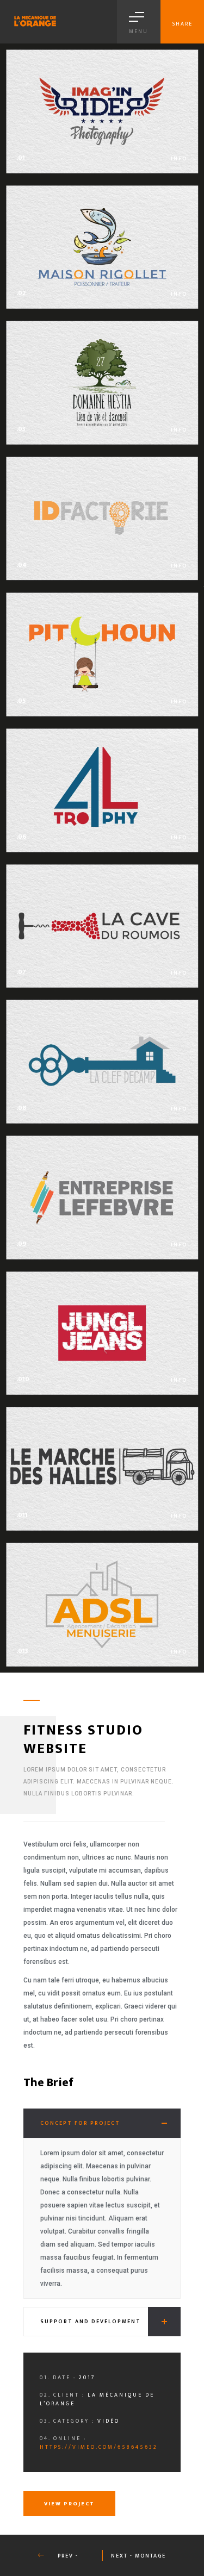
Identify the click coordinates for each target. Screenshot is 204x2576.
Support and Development (91, 2322)
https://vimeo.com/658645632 (99, 2447)
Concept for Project (80, 2123)
